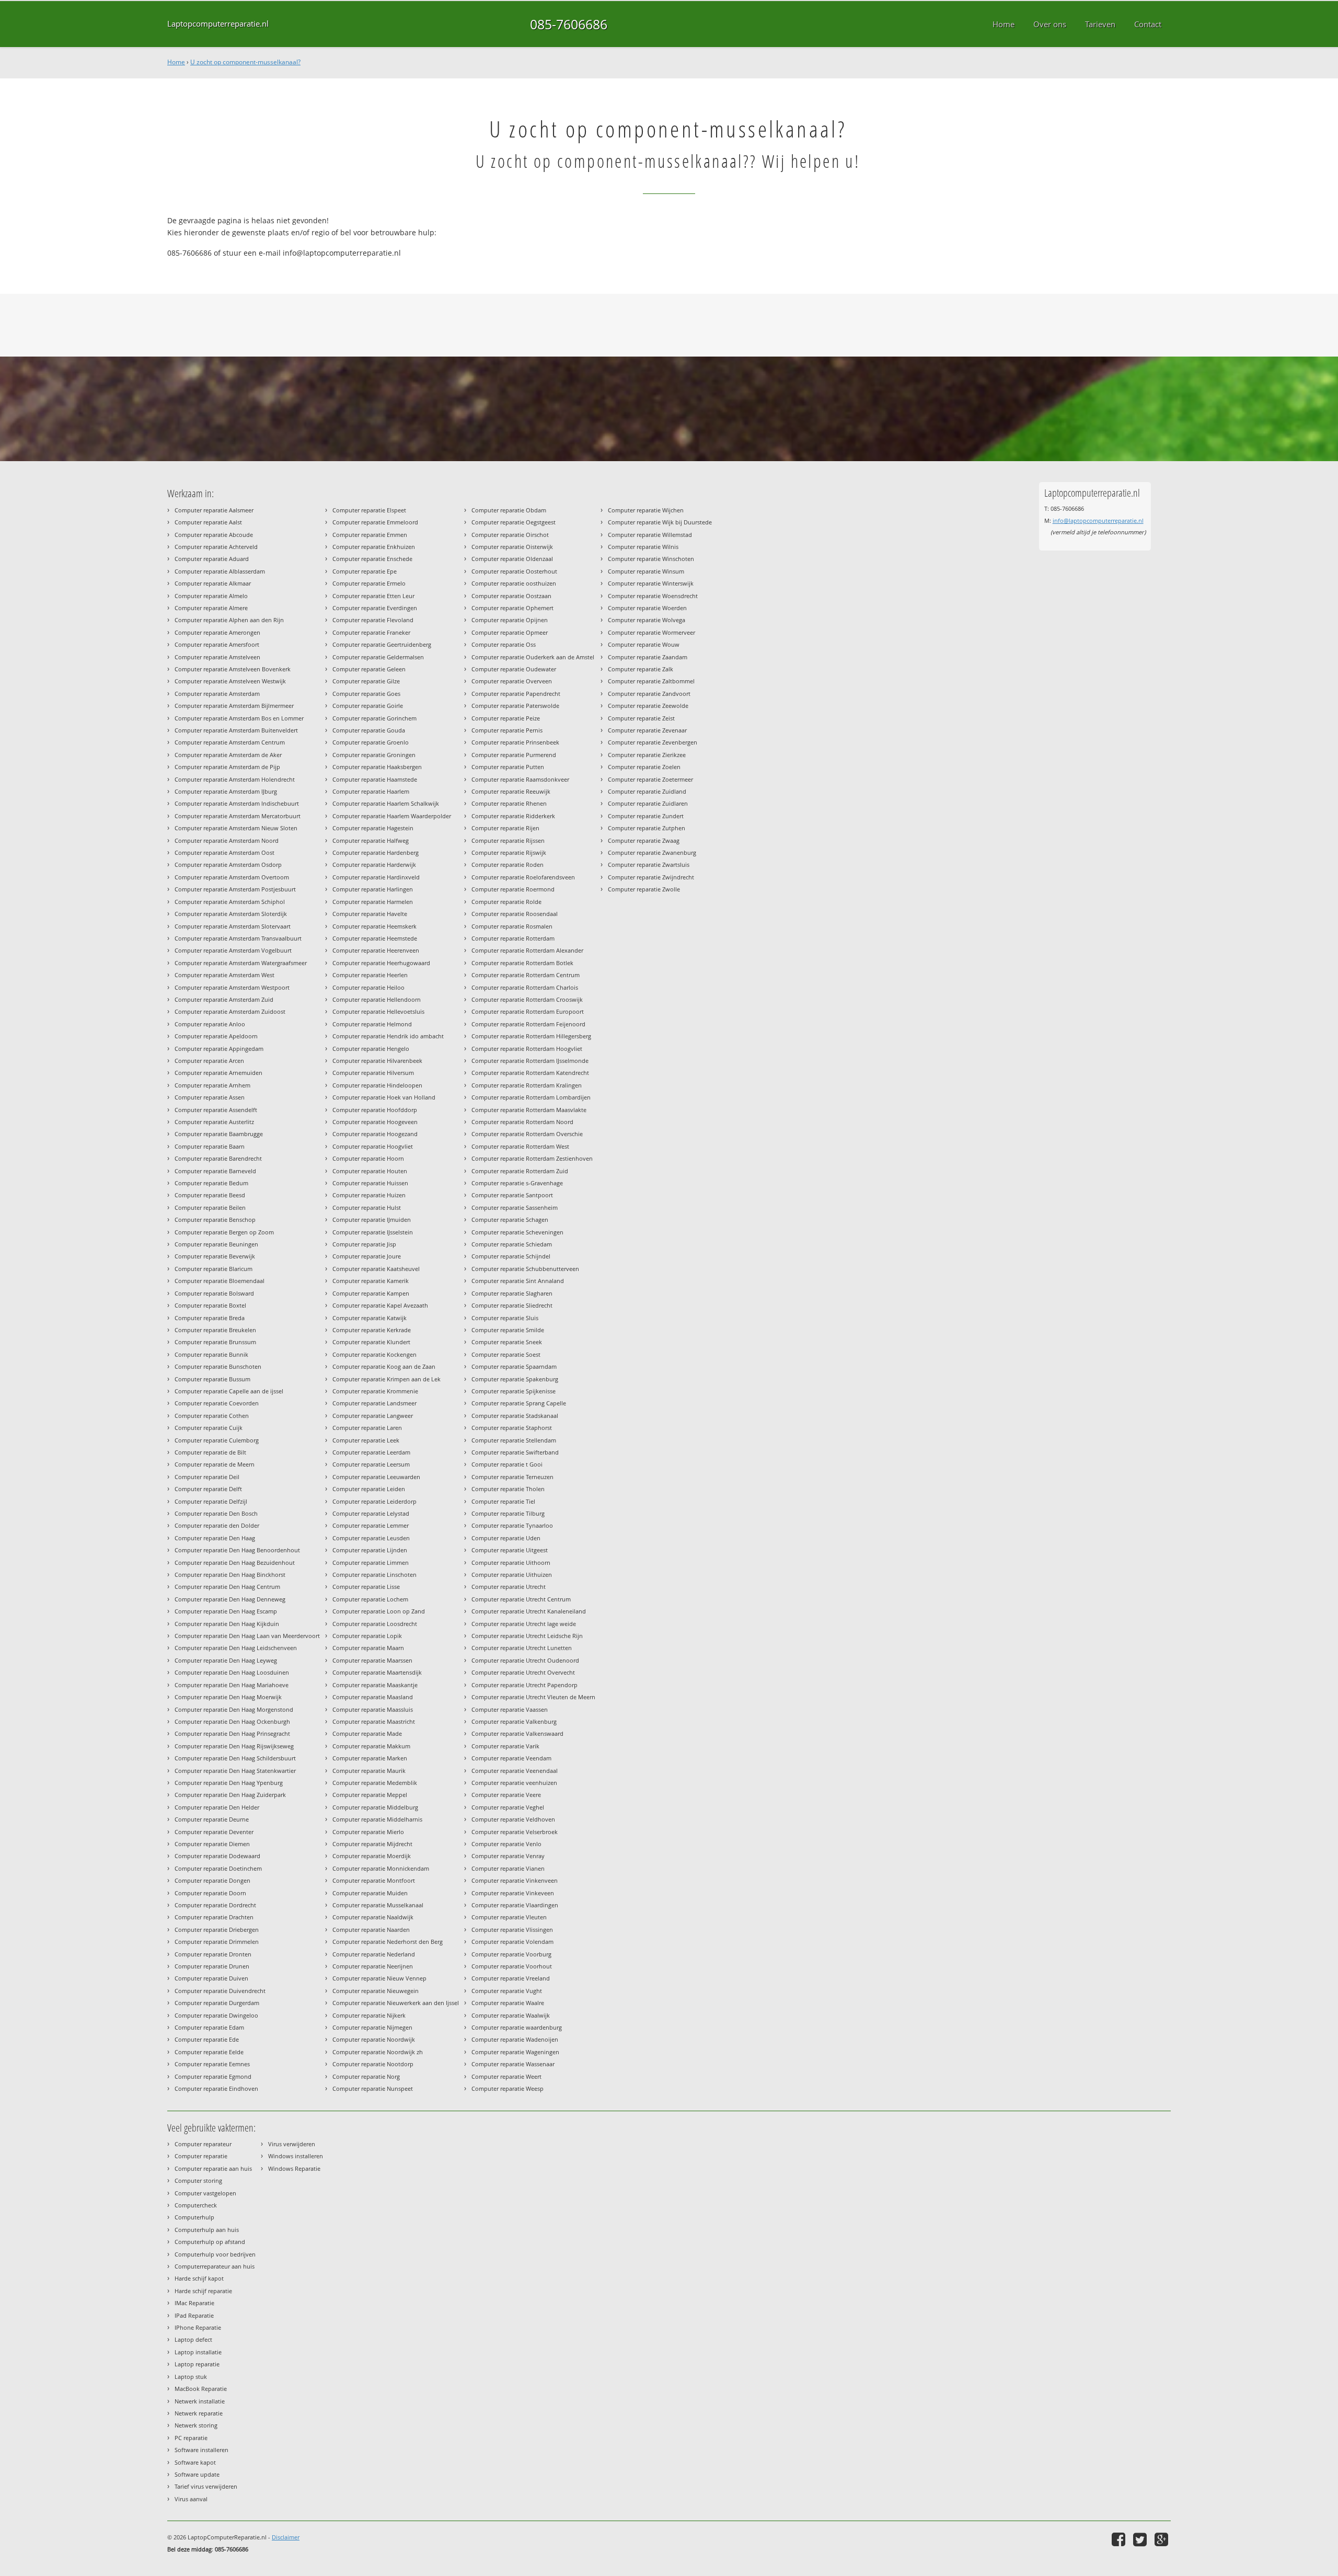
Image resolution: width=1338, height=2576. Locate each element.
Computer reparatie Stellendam (514, 1440)
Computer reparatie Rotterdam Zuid (520, 1171)
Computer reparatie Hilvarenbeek (377, 1061)
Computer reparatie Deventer (214, 1832)
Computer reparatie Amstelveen (217, 657)
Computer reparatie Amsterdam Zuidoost (230, 1011)
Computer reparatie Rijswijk (509, 852)
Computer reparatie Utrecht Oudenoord (525, 1660)
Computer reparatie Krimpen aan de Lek (387, 1379)
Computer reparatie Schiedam (512, 1244)
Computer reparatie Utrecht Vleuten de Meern (533, 1697)
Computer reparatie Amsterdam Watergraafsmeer (241, 963)
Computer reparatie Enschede (372, 559)
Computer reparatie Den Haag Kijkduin (227, 1624)
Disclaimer (286, 2537)
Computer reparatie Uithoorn (511, 1562)
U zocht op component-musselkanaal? (245, 62)
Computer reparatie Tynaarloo (512, 1525)
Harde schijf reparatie (203, 2291)
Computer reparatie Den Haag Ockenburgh (232, 1721)
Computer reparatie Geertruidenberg (382, 644)
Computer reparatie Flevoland (373, 620)
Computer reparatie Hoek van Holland (384, 1097)
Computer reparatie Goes (366, 694)
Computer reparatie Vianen (508, 1868)
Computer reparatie (201, 2156)
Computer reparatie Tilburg (508, 1513)
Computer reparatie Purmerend (514, 755)
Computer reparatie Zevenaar (647, 730)
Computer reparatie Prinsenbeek (515, 742)
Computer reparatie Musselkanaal (378, 1905)
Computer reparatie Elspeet (369, 510)
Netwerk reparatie (199, 2413)
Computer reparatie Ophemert (512, 608)
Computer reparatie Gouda (369, 730)
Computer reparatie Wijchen (646, 510)
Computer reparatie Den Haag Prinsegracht (232, 1733)
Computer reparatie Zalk (641, 669)
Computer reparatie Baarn (210, 1146)
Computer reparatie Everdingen (375, 608)
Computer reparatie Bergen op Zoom (224, 1232)
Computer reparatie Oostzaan (511, 596)
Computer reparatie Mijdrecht (372, 1844)
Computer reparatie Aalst (208, 522)
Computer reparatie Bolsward (214, 1293)
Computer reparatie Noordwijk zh (378, 2052)
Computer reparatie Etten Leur (373, 596)
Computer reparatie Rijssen (508, 840)
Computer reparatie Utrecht (509, 1587)
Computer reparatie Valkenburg (514, 1721)
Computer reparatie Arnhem (212, 1085)
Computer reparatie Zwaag (644, 840)
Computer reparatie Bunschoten (218, 1366)
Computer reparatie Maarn (368, 1648)
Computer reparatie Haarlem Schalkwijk (386, 803)
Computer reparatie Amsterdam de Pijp (227, 767)
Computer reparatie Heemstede (375, 938)
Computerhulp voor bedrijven (215, 2254)
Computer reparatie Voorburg (511, 1954)
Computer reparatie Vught (507, 1991)
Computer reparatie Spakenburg (515, 1379)
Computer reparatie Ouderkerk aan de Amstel (533, 657)
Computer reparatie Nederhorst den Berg (388, 1942)
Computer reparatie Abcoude (214, 535)
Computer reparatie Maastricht (374, 1721)
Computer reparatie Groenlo (371, 742)
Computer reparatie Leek (366, 1440)
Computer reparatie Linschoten (374, 1575)
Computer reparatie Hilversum (373, 1073)
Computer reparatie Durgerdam (217, 2003)
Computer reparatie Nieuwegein (376, 1991)
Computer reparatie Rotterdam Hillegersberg (531, 1036)
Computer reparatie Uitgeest (510, 1550)
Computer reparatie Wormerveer (651, 632)
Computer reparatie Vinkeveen (513, 1893)
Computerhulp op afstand (210, 2242)
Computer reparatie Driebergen (217, 1930)
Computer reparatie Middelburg (375, 1807)
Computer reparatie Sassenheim (515, 1207)
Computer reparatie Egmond (213, 2076)
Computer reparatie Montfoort (374, 1880)
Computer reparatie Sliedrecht (512, 1305)
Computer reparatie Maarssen (372, 1660)
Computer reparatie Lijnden (370, 1550)
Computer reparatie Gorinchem (374, 718)
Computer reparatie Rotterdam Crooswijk (527, 999)
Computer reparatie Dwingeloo (216, 2015)
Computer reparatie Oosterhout (514, 571)
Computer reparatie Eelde (209, 2052)
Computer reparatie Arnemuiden (218, 1073)
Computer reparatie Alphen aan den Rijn (229, 620)
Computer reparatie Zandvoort (649, 694)
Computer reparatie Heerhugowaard (381, 963)
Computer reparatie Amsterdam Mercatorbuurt (238, 816)
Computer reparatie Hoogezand (375, 1134)
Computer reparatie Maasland (373, 1697)
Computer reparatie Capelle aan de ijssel (229, 1391)
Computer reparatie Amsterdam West (224, 975)
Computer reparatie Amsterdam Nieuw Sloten (236, 828)
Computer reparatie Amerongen (217, 632)
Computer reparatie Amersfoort (217, 644)
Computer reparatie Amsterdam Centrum (230, 742)
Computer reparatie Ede (207, 2039)
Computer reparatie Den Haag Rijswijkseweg (234, 1746)
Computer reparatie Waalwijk (511, 2015)
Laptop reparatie (197, 2364)
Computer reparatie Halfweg (371, 840)
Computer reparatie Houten (370, 1171)
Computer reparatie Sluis (505, 1318)
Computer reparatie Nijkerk (369, 2015)
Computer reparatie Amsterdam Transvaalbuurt (238, 938)
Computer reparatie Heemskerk (374, 926)
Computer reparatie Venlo (506, 1844)
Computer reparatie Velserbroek (515, 1832)
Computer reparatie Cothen (212, 1416)
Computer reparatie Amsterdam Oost (224, 852)
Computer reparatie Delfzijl (211, 1501)
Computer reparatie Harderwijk (374, 865)
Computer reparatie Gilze (366, 681)
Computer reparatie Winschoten (651, 559)
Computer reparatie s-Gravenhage (517, 1183)
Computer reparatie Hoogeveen (375, 1122)
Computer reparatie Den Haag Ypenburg (229, 1783)
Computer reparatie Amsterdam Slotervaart (233, 926)
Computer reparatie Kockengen (374, 1354)
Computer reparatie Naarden (371, 1930)
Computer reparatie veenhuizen (514, 1783)
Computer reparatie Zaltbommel (651, 681)
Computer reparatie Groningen (374, 755)
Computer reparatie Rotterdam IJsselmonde (530, 1061)
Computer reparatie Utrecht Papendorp (524, 1685)
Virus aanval (191, 2499)
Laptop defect (193, 2339)
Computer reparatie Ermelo (369, 583)
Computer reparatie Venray (508, 1856)
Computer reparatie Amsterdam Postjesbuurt (235, 889)
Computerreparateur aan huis (215, 2266)
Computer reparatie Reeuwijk (511, 791)
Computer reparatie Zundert (646, 816)
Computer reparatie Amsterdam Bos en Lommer (239, 718)
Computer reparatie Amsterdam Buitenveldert (236, 730)
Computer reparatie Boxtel (210, 1305)
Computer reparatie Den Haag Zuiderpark (230, 1795)
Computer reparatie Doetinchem (218, 1868)
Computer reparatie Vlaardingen (515, 1905)
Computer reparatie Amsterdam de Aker (228, 755)
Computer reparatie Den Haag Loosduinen (232, 1672)
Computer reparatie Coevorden (217, 1403)
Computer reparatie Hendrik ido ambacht (388, 1036)
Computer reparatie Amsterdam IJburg (226, 791)
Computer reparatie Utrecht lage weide (524, 1624)
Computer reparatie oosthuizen (514, 583)
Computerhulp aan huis (207, 2230)
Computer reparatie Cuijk (209, 1428)
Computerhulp (194, 2217)
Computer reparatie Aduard (212, 559)
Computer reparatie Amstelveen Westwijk (230, 681)
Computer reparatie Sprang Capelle (519, 1403)
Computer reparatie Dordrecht (215, 1905)
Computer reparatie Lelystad (371, 1513)
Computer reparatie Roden (507, 865)
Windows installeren (296, 2156)
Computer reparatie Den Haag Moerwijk (228, 1697)
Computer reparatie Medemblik (375, 1783)
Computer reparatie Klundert (371, 1342)
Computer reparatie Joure (367, 1256)
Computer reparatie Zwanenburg (652, 852)
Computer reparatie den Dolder (217, 1525)
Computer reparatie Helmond (372, 1024)
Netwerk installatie (200, 2401)
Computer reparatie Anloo (210, 1024)
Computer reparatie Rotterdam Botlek (522, 963)
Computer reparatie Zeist (641, 718)
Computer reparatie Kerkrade (372, 1330)
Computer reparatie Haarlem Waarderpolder (392, 816)
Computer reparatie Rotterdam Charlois (525, 987)
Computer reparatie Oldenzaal (512, 559)
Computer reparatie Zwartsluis (649, 865)
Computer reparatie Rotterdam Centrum (526, 975)
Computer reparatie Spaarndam (514, 1366)
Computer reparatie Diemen (212, 1844)
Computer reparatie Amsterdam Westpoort (232, 987)
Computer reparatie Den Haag (215, 1538)
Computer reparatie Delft (208, 1489)
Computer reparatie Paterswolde (515, 706)
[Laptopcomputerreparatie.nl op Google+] (1163, 2539)
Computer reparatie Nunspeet (373, 2088)
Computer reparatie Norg (366, 2076)
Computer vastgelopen (205, 2193)
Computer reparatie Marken (370, 1758)
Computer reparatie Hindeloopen (377, 1085)
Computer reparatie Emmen (370, 535)
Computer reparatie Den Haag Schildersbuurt (235, 1758)
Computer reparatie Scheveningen (517, 1232)
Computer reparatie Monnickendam (381, 1868)
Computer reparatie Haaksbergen (377, 767)
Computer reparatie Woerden (647, 608)
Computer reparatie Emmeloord (375, 522)
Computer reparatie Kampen (371, 1293)
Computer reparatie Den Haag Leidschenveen (236, 1648)
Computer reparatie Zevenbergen (653, 742)
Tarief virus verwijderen (206, 2486)
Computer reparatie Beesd (210, 1195)
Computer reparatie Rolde (506, 902)
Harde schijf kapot (199, 2278)
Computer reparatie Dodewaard (217, 1856)
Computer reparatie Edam (209, 2027)
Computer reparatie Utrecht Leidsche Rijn (527, 1636)
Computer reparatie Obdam (509, 510)
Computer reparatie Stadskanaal (515, 1416)
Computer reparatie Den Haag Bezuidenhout (235, 1562)
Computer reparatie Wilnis (643, 547)
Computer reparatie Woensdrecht (653, 596)
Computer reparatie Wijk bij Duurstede (660, 522)
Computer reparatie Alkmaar (213, 583)
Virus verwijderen (292, 2144)
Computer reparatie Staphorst (512, 1428)
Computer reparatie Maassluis (373, 1709)
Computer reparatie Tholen (508, 1489)
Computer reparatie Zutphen (647, 828)
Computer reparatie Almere (211, 608)
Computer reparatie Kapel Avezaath (380, 1305)
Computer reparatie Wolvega (647, 620)
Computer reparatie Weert (506, 2076)
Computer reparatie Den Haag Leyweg (226, 1660)
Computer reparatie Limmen (371, 1562)
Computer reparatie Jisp (364, 1244)
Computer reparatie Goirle (368, 706)
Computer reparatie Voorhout (512, 1966)
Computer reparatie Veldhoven (513, 1819)
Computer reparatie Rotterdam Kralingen (527, 1085)
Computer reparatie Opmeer (510, 632)
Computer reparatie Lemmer (371, 1525)
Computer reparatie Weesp (507, 2088)
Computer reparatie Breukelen (215, 1330)
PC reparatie (191, 2438)
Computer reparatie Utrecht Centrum (521, 1599)
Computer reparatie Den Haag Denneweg (230, 1599)
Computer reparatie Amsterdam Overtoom (232, 877)
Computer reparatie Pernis (507, 730)
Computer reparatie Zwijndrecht (651, 877)
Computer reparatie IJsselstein (373, 1232)
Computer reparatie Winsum (646, 571)
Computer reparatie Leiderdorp (374, 1501)
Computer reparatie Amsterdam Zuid (224, 999)
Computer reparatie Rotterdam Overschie (527, 1134)
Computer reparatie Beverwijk (215, 1256)
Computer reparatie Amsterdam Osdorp (228, 865)
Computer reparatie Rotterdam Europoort (528, 1011)
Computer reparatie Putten (508, 767)
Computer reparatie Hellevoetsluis (378, 1011)
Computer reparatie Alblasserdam (220, 571)
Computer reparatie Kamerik (371, 1281)
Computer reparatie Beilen (210, 1207)
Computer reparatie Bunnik (211, 1354)
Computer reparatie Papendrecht (516, 694)
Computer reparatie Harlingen (373, 889)
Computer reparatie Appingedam (219, 1049)
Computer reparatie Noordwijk (374, 2039)
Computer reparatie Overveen (512, 681)
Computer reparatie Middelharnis (377, 1819)
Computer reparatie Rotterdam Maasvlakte (529, 1110)
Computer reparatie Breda (210, 1318)
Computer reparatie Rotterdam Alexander (527, 950)
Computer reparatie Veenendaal (515, 1771)
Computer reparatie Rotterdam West (520, 1146)
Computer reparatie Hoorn (368, 1158)
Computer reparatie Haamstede (375, 779)
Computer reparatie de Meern (215, 1464)
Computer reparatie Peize (506, 718)
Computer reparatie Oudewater (514, 669)
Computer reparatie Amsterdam (217, 694)
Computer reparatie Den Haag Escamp (226, 1611)
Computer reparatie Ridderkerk (513, 816)
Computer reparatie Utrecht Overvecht (523, 1672)
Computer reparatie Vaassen (510, 1709)
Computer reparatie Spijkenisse (514, 1391)
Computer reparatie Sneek (507, 1342)
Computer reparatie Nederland (374, 1954)
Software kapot (195, 2462)
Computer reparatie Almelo (211, 596)
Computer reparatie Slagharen (512, 1293)
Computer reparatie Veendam (511, 1758)
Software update (197, 2474)
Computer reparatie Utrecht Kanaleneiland (529, 1611)
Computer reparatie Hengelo (371, 1049)
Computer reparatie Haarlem (371, 791)
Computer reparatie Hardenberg (376, 852)
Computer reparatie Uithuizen (512, 1575)
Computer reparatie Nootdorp (373, 2064)
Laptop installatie (198, 2352)
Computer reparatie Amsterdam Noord (227, 840)
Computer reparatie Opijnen (510, 620)
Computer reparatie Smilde (508, 1330)
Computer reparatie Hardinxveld (376, 877)
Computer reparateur (203, 2144)
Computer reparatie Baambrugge (219, 1134)
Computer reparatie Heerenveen (376, 950)
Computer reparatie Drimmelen (217, 1942)
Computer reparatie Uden (506, 1538)
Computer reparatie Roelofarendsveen (523, 877)
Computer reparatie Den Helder (217, 1807)
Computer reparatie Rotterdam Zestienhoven (532, 1158)
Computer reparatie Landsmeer (374, 1403)
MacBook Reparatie (201, 2389)
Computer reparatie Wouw (644, 644)
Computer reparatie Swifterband (515, 1452)
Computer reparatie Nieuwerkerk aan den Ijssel (396, 2003)
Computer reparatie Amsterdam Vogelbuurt (233, 950)
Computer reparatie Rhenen (509, 803)
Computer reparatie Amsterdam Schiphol (230, 902)
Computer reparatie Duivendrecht (220, 1991)
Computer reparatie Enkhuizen (374, 547)
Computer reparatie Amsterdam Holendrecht (235, 779)
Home (176, 62)
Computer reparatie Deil (207, 1477)
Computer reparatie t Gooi (507, 1464)
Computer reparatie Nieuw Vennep (379, 1978)
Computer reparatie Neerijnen (373, 1966)
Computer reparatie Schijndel (511, 1256)
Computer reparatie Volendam (512, 1942)
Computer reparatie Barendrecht (218, 1158)
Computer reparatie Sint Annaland (518, 1281)
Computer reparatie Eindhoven (216, 2088)
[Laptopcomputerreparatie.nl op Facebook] (1120, 2539)
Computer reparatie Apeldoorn (216, 1036)
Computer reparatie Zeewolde (648, 706)
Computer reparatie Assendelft (216, 1110)
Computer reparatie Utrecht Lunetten (522, 1648)
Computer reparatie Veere (506, 1795)
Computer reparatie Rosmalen (512, 926)
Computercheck (196, 2205)
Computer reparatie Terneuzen (512, 1477)
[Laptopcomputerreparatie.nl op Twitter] (1141, 2539)
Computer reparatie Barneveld (215, 1171)
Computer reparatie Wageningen (515, 2052)
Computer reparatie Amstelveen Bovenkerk (233, 669)
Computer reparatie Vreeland (511, 1978)
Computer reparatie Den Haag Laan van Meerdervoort (247, 1636)
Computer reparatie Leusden (371, 1538)
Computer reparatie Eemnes (212, 2064)
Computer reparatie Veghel (508, 1807)
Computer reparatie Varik (505, 1746)
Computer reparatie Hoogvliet (373, 1146)
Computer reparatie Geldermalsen (378, 657)
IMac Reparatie (194, 2303)
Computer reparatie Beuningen (216, 1244)
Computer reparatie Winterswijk (651, 583)
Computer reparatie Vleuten (509, 1917)
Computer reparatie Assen (210, 1097)
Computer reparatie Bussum (212, 1379)
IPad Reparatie (194, 2315)
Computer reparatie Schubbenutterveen (525, 1269)
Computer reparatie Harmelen (373, 902)
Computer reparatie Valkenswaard (517, 1733)
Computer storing (198, 2180)
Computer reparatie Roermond (513, 889)
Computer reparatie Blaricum (214, 1269)
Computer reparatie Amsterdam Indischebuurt (237, 803)
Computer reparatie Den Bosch (216, 1513)
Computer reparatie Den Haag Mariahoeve (232, 1685)
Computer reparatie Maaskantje (375, 1685)
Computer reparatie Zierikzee (647, 755)
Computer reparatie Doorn (210, 1893)
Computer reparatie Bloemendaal (220, 1281)
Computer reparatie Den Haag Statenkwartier (235, 1771)
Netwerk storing (196, 2425)
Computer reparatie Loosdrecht (375, 1624)
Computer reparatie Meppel (370, 1795)
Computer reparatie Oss (504, 644)
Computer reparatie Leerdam (371, 1452)
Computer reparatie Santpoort (512, 1195)
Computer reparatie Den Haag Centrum (227, 1587)
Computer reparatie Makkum (371, 1746)
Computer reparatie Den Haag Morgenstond (234, 1709)
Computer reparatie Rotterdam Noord (522, 1122)
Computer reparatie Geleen (369, 669)
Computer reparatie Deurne (212, 1819)
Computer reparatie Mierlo (368, 1832)
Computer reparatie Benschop (215, 1220)
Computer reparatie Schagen (510, 1220)
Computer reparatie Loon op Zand (379, 1611)
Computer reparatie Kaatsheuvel (376, 1269)
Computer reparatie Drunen (212, 1966)
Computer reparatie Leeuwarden (376, 1477)
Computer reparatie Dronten (213, 1954)
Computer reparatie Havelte (370, 914)
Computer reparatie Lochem (370, 1599)
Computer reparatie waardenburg (517, 2027)
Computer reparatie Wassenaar (513, 2064)
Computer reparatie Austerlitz (214, 1122)
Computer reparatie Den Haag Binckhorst (230, 1575)
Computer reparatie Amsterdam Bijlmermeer (234, 706)
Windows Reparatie (294, 2168)
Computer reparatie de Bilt (210, 1452)
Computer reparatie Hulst (367, 1207)
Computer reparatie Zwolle (644, 889)
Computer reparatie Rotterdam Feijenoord (528, 1024)
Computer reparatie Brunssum (215, 1342)
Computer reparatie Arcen (209, 1061)
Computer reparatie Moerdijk (372, 1856)
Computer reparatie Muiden (370, 1893)
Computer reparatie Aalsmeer (214, 510)
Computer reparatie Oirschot (510, 535)
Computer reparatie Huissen (370, 1183)
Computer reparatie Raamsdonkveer (520, 779)
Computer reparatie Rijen (505, 828)
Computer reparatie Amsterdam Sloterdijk (231, 914)
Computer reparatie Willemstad (650, 535)
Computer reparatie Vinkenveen (515, 1880)
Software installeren (201, 2450)
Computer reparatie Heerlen (370, 975)
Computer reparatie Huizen (369, 1195)
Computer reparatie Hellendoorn (377, 999)
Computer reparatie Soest (506, 1354)
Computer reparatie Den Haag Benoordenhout (237, 1550)
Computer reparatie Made (367, 1733)
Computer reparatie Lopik (367, 1636)
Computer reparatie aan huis (213, 2168)
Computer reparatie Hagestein (373, 828)
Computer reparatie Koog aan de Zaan (384, 1366)
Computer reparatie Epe (365, 571)
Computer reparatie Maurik (369, 1771)
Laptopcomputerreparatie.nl (218, 24)
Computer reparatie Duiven (211, 1978)
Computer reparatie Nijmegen (372, 2027)
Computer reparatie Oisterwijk (512, 547)
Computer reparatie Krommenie (375, 1391)
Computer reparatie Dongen (212, 1880)
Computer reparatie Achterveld (216, 547)
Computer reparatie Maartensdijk (377, 1672)
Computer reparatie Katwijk (370, 1318)
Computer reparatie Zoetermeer (650, 779)
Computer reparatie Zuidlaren (648, 803)
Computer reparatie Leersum (371, 1464)
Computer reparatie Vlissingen (512, 1930)
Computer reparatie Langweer (373, 1416)
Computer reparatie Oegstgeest (514, 522)
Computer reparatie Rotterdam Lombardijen (531, 1097)
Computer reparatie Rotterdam (513, 938)
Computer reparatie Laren (367, 1428)
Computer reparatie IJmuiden (372, 1220)
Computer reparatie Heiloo (368, 987)
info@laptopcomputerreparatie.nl (1098, 520)
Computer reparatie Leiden (369, 1489)
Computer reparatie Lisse (366, 1587)
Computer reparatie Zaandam (648, 657)
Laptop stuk (191, 2377)
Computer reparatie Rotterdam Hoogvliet (527, 1049)
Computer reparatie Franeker (371, 632)
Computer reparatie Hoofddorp (375, 1110)
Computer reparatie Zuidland (647, 791)
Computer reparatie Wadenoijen (515, 2039)
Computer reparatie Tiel (503, 1501)
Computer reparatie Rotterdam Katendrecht (530, 1073)
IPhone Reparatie (198, 2327)
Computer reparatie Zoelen (644, 767)
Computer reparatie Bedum (211, 1183)
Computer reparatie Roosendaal (515, 914)
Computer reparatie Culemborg (217, 1440)
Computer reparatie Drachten (214, 1917)
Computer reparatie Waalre (508, 2003)
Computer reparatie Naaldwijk (373, 1917)
